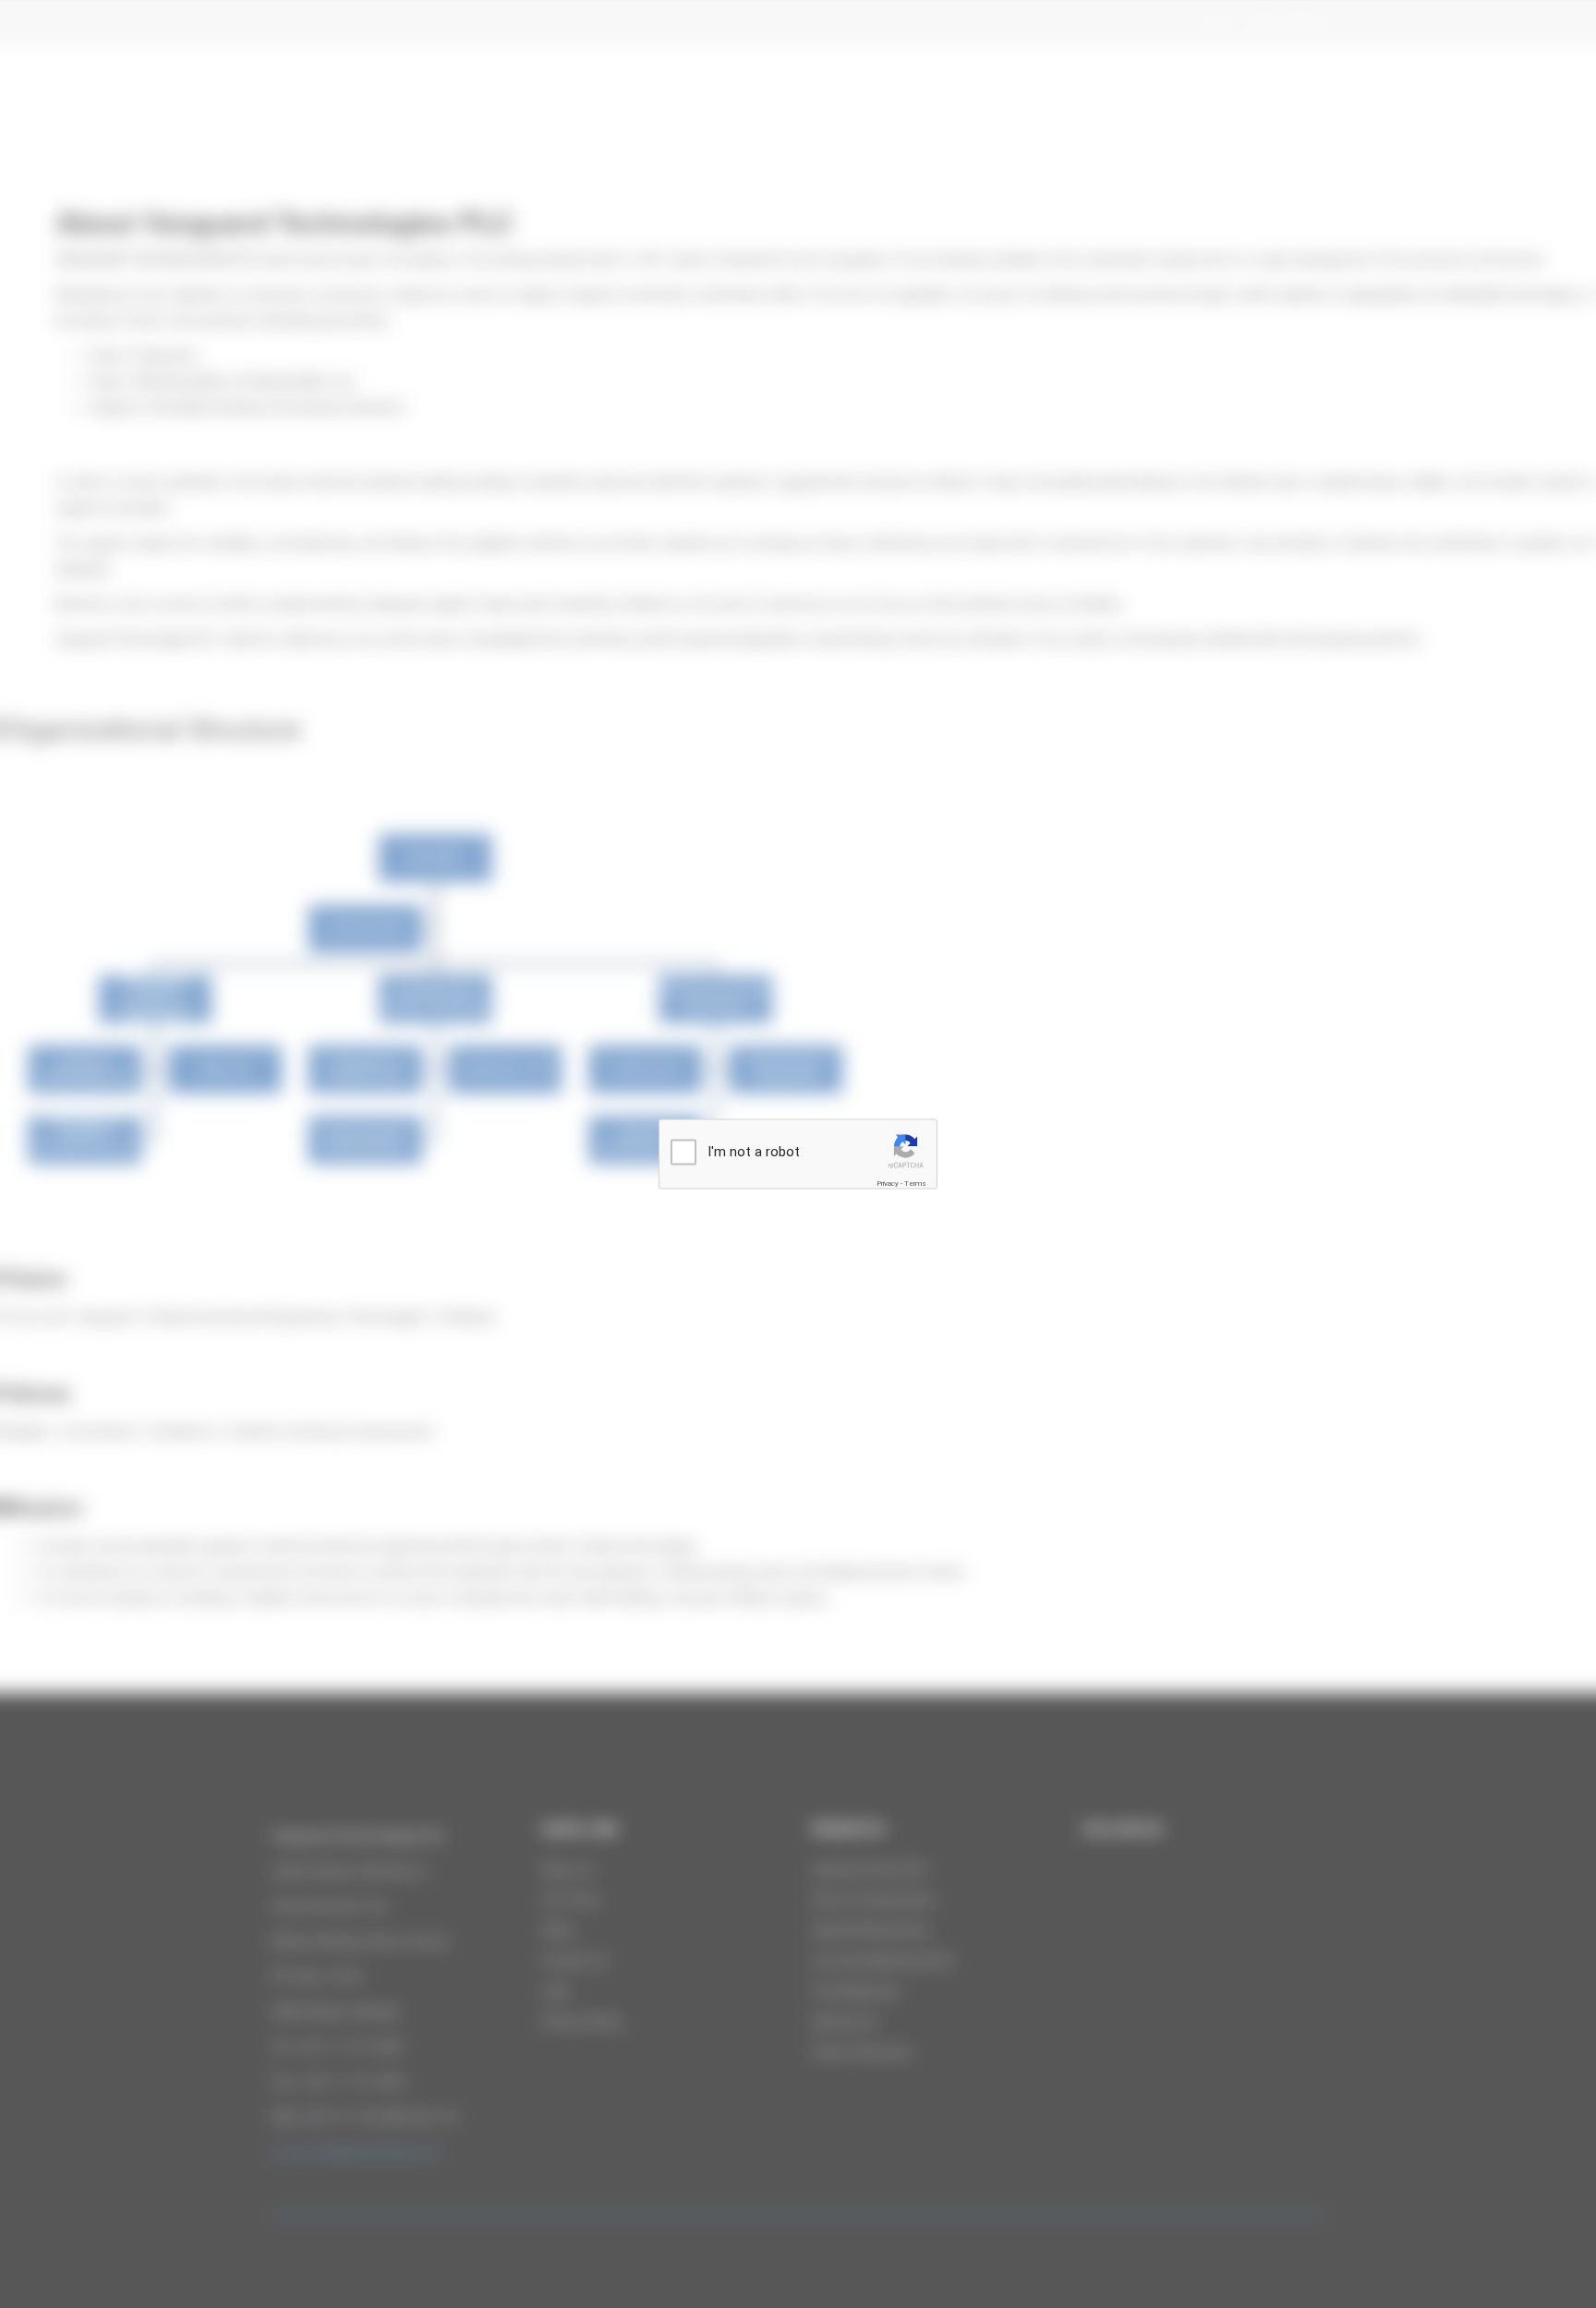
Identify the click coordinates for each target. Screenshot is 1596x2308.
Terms (915, 1184)
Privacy (888, 1184)
